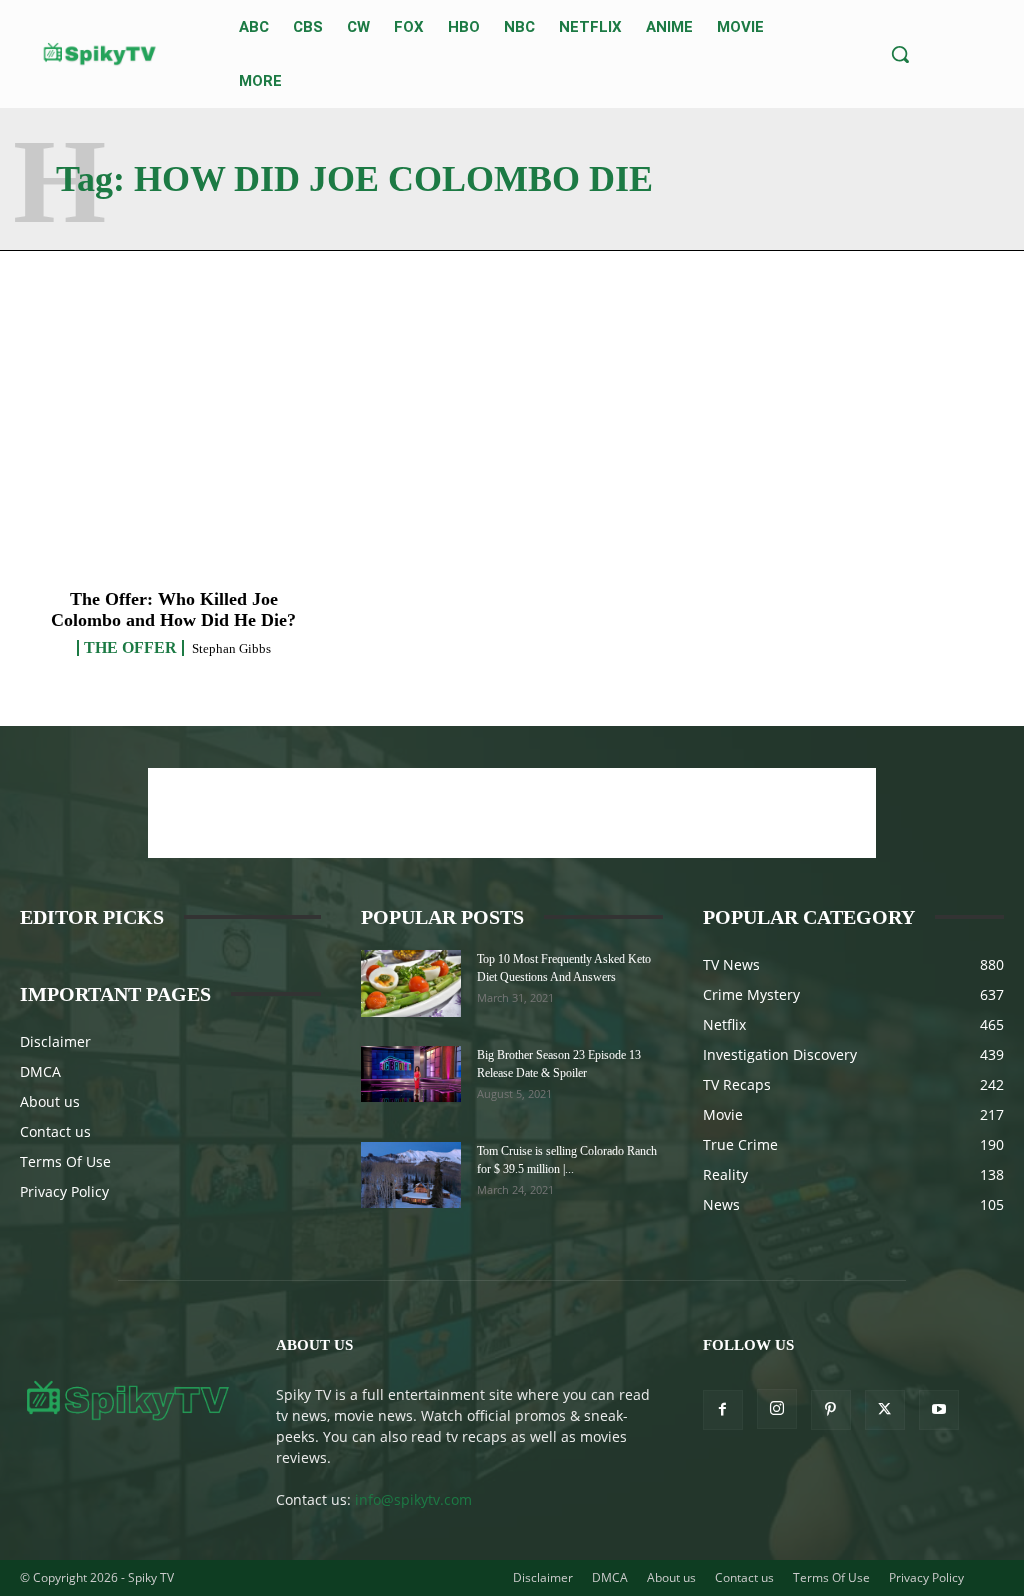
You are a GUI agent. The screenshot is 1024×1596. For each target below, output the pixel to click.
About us (50, 1101)
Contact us (55, 1131)
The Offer (130, 648)
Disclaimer (55, 1041)
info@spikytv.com (413, 1499)
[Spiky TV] (100, 54)
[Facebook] (723, 1410)
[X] (885, 1410)
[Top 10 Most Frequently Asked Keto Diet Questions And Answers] (411, 983)
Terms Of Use (65, 1161)
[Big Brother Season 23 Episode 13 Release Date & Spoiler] (411, 1074)
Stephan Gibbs (231, 648)
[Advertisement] (512, 813)
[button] (900, 54)
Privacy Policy (64, 1191)
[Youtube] (939, 1410)
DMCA (40, 1071)
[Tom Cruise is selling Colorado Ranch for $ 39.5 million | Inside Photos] (411, 1175)
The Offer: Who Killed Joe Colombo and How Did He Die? (173, 610)
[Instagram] (777, 1409)
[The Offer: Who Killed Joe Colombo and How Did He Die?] (174, 475)
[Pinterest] (831, 1410)
